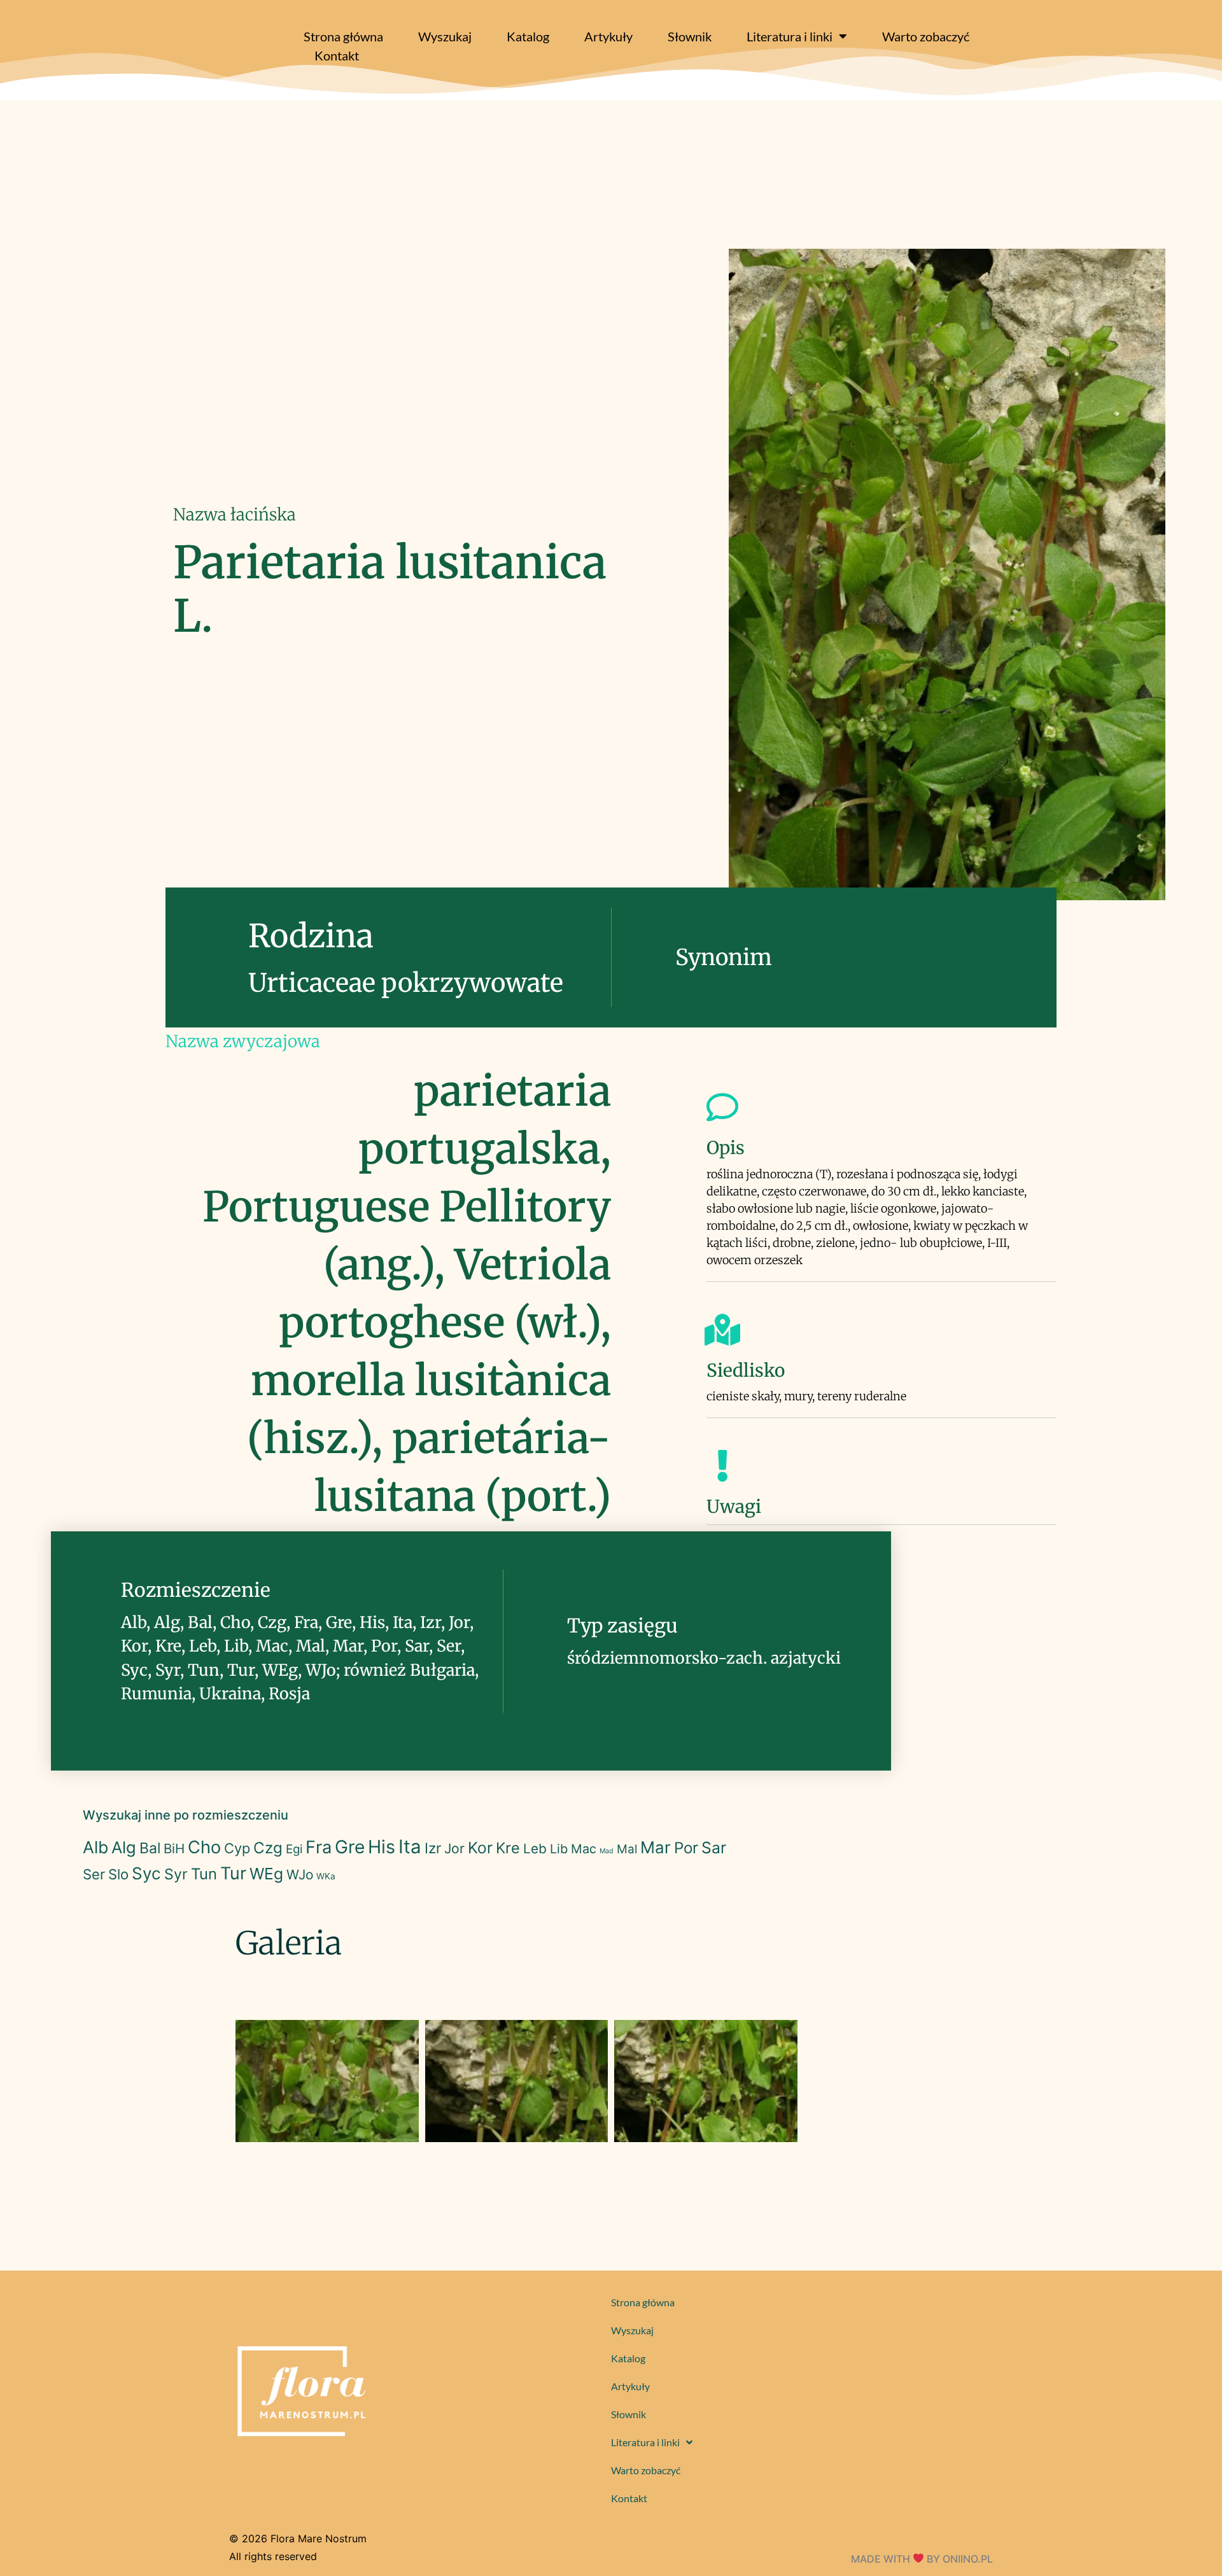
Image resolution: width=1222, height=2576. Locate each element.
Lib (559, 1849)
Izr (433, 1848)
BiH (174, 1848)
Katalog (528, 36)
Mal (627, 1849)
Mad (607, 1851)
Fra (319, 1847)
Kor (480, 1848)
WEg (266, 1874)
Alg (124, 1847)
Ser (94, 1874)
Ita (410, 1847)
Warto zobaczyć (926, 36)
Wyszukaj (445, 36)
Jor (454, 1848)
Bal (150, 1848)
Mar (656, 1847)
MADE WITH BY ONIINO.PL (922, 2559)
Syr (176, 1874)
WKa (326, 1876)
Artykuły (608, 36)
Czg (268, 1848)
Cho (204, 1847)
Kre (508, 1848)
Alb (95, 1847)
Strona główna (343, 36)
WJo (300, 1875)
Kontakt (337, 55)
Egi (294, 1849)
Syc (146, 1873)
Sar (714, 1848)
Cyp (237, 1848)
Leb (535, 1848)
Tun (204, 1874)
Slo (118, 1874)
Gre (350, 1847)
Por (686, 1848)
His (382, 1847)
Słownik (690, 36)
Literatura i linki (790, 36)
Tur (233, 1873)
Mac (584, 1849)
